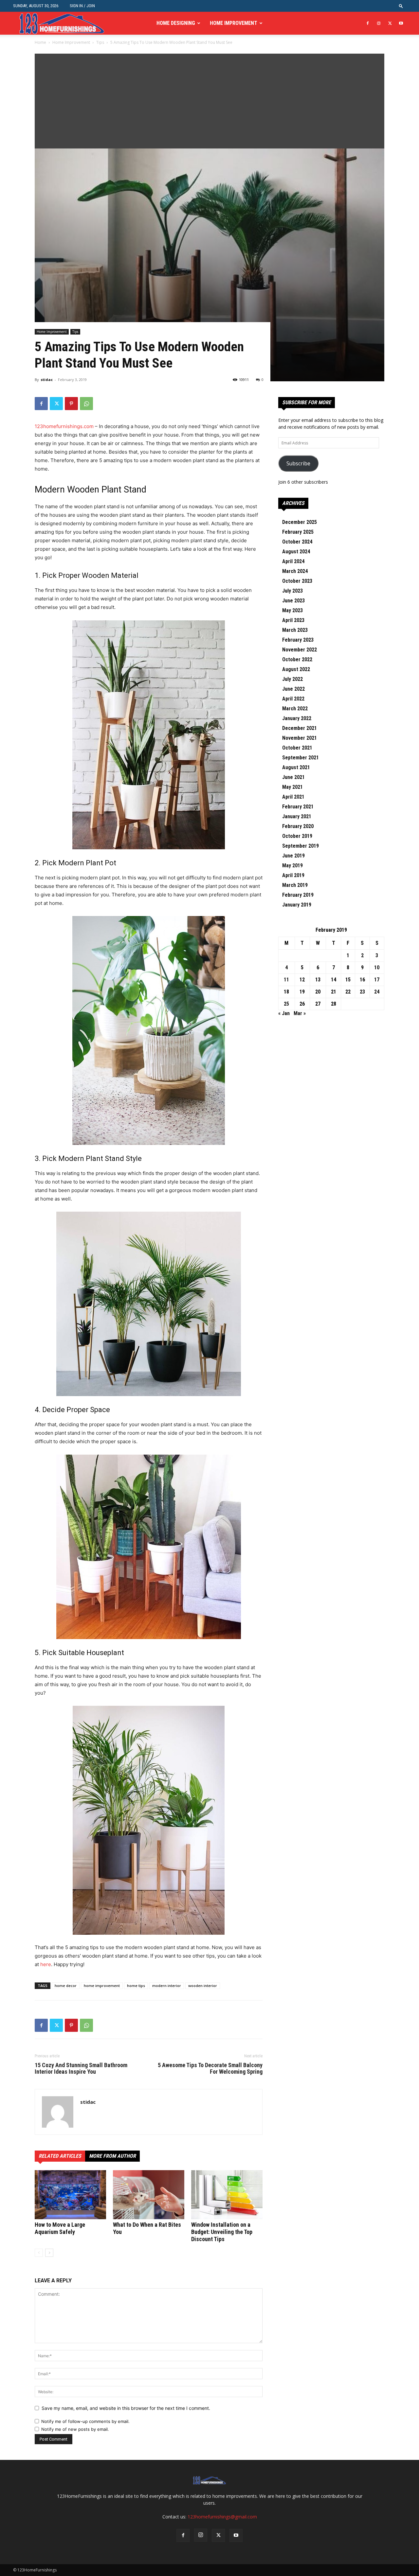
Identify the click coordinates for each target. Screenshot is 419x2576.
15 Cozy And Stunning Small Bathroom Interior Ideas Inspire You (81, 2068)
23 (362, 992)
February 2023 (298, 640)
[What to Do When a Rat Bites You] (149, 2195)
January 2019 (297, 905)
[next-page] (49, 2253)
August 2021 (296, 767)
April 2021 (293, 797)
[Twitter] (390, 23)
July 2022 (292, 679)
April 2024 (293, 561)
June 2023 (293, 601)
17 (377, 980)
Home (40, 42)
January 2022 (297, 718)
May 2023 (292, 610)
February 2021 (298, 807)
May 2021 (292, 787)
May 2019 (292, 865)
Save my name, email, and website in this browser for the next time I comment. (126, 2408)
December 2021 (300, 728)
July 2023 (292, 591)
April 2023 (293, 620)
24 (377, 992)
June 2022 (293, 689)
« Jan (284, 1013)
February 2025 (298, 532)
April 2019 (293, 875)
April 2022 (293, 699)
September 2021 (301, 758)
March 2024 (295, 571)
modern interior (167, 1986)
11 (286, 980)
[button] (401, 6)
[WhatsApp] (86, 404)
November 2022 (300, 650)
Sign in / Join (82, 6)
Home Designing (176, 23)
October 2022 (297, 659)
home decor (66, 1986)
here (46, 1964)
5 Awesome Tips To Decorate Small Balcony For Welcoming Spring (210, 2068)
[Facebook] (368, 23)
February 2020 (298, 826)
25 (286, 1004)
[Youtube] (401, 23)
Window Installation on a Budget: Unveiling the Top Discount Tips (222, 2232)
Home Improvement (234, 23)
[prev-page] (39, 2253)
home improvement (102, 1986)
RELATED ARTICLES (60, 2156)
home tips (136, 1986)
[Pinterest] (71, 404)
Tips (100, 42)
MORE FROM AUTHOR (112, 2156)
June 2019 (293, 856)
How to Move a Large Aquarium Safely (60, 2228)
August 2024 (296, 552)
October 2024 (297, 542)
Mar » (300, 1013)
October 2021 (297, 748)
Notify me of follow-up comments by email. (85, 2421)
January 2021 (297, 816)
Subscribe (298, 463)
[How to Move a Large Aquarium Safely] (70, 2195)
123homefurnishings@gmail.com (222, 2517)
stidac (47, 380)
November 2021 (300, 738)
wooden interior (203, 1986)
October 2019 (297, 836)
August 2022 (296, 669)
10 (377, 968)
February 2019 (298, 895)
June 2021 (293, 777)
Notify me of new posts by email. (75, 2429)
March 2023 (295, 630)
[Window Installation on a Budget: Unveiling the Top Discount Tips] (227, 2195)
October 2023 (297, 581)
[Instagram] (379, 23)
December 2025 (300, 522)
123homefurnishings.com (64, 426)
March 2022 (295, 709)
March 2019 (295, 885)
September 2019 (301, 846)
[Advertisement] (209, 99)
